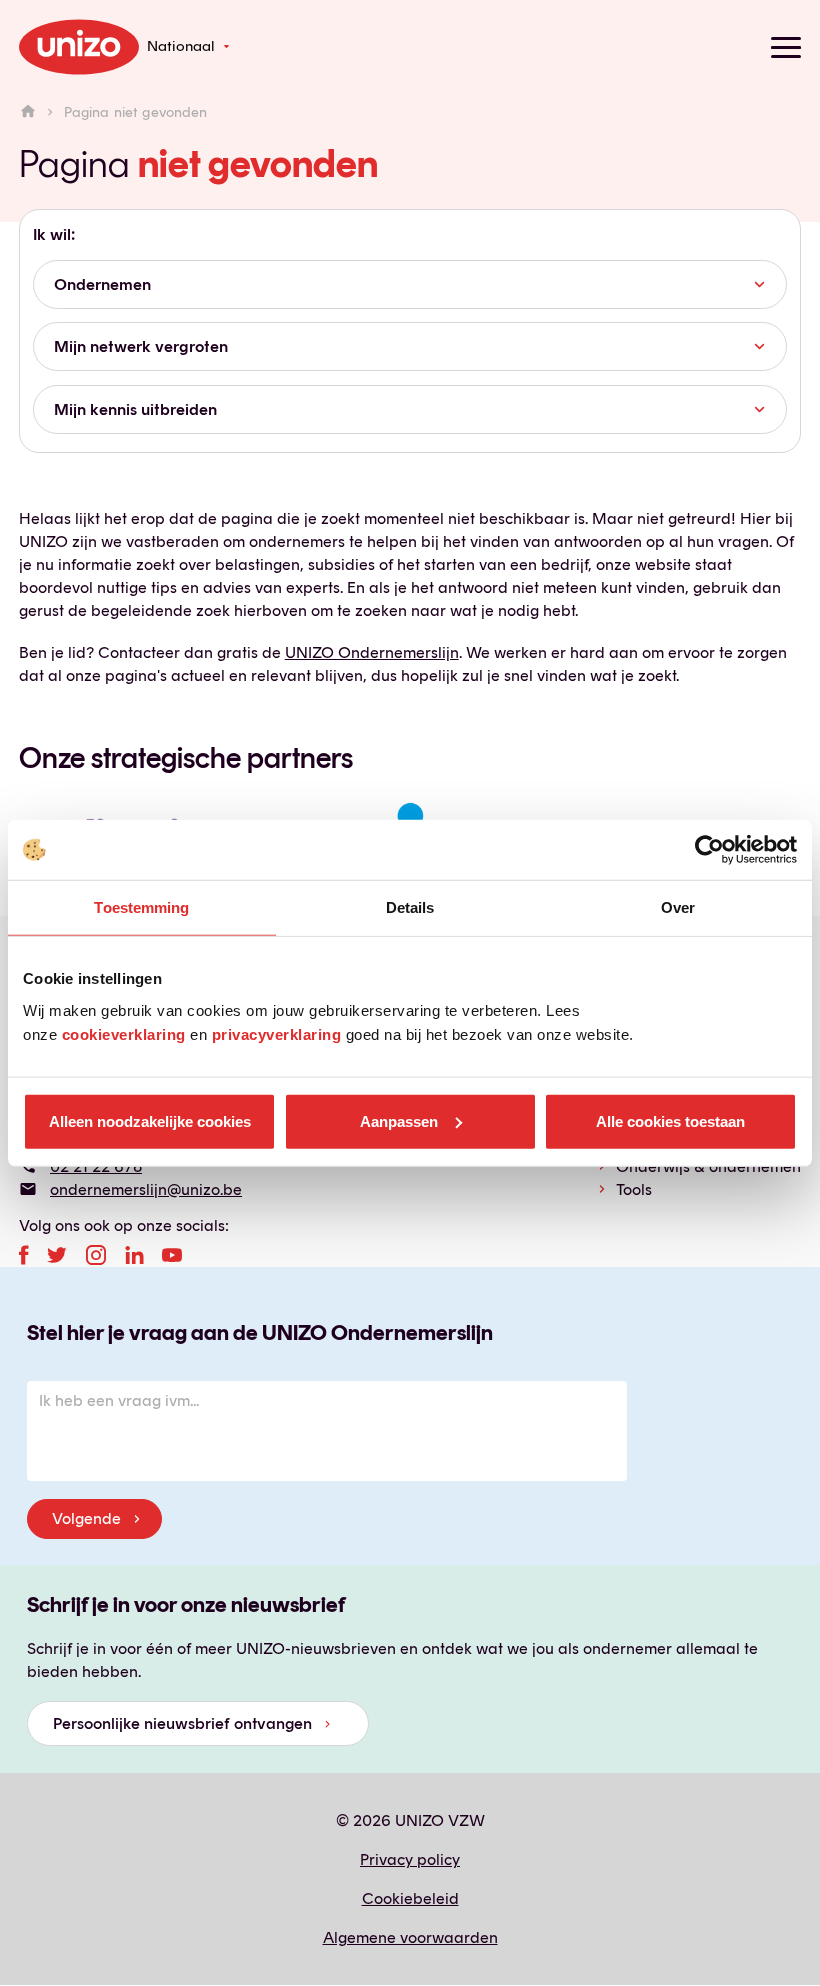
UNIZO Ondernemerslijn (372, 652)
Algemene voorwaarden (410, 1937)
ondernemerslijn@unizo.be (146, 1189)
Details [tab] (410, 907)
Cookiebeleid (410, 1898)
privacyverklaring (277, 1033)
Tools (634, 1189)
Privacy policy (410, 1859)
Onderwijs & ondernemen (708, 1166)
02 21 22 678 (96, 1166)
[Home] (28, 112)
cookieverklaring (124, 1033)
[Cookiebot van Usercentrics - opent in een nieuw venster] (709, 850)
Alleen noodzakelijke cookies (150, 1120)
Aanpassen (399, 1120)
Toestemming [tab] (141, 907)
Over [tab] (678, 907)
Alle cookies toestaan (670, 1120)
